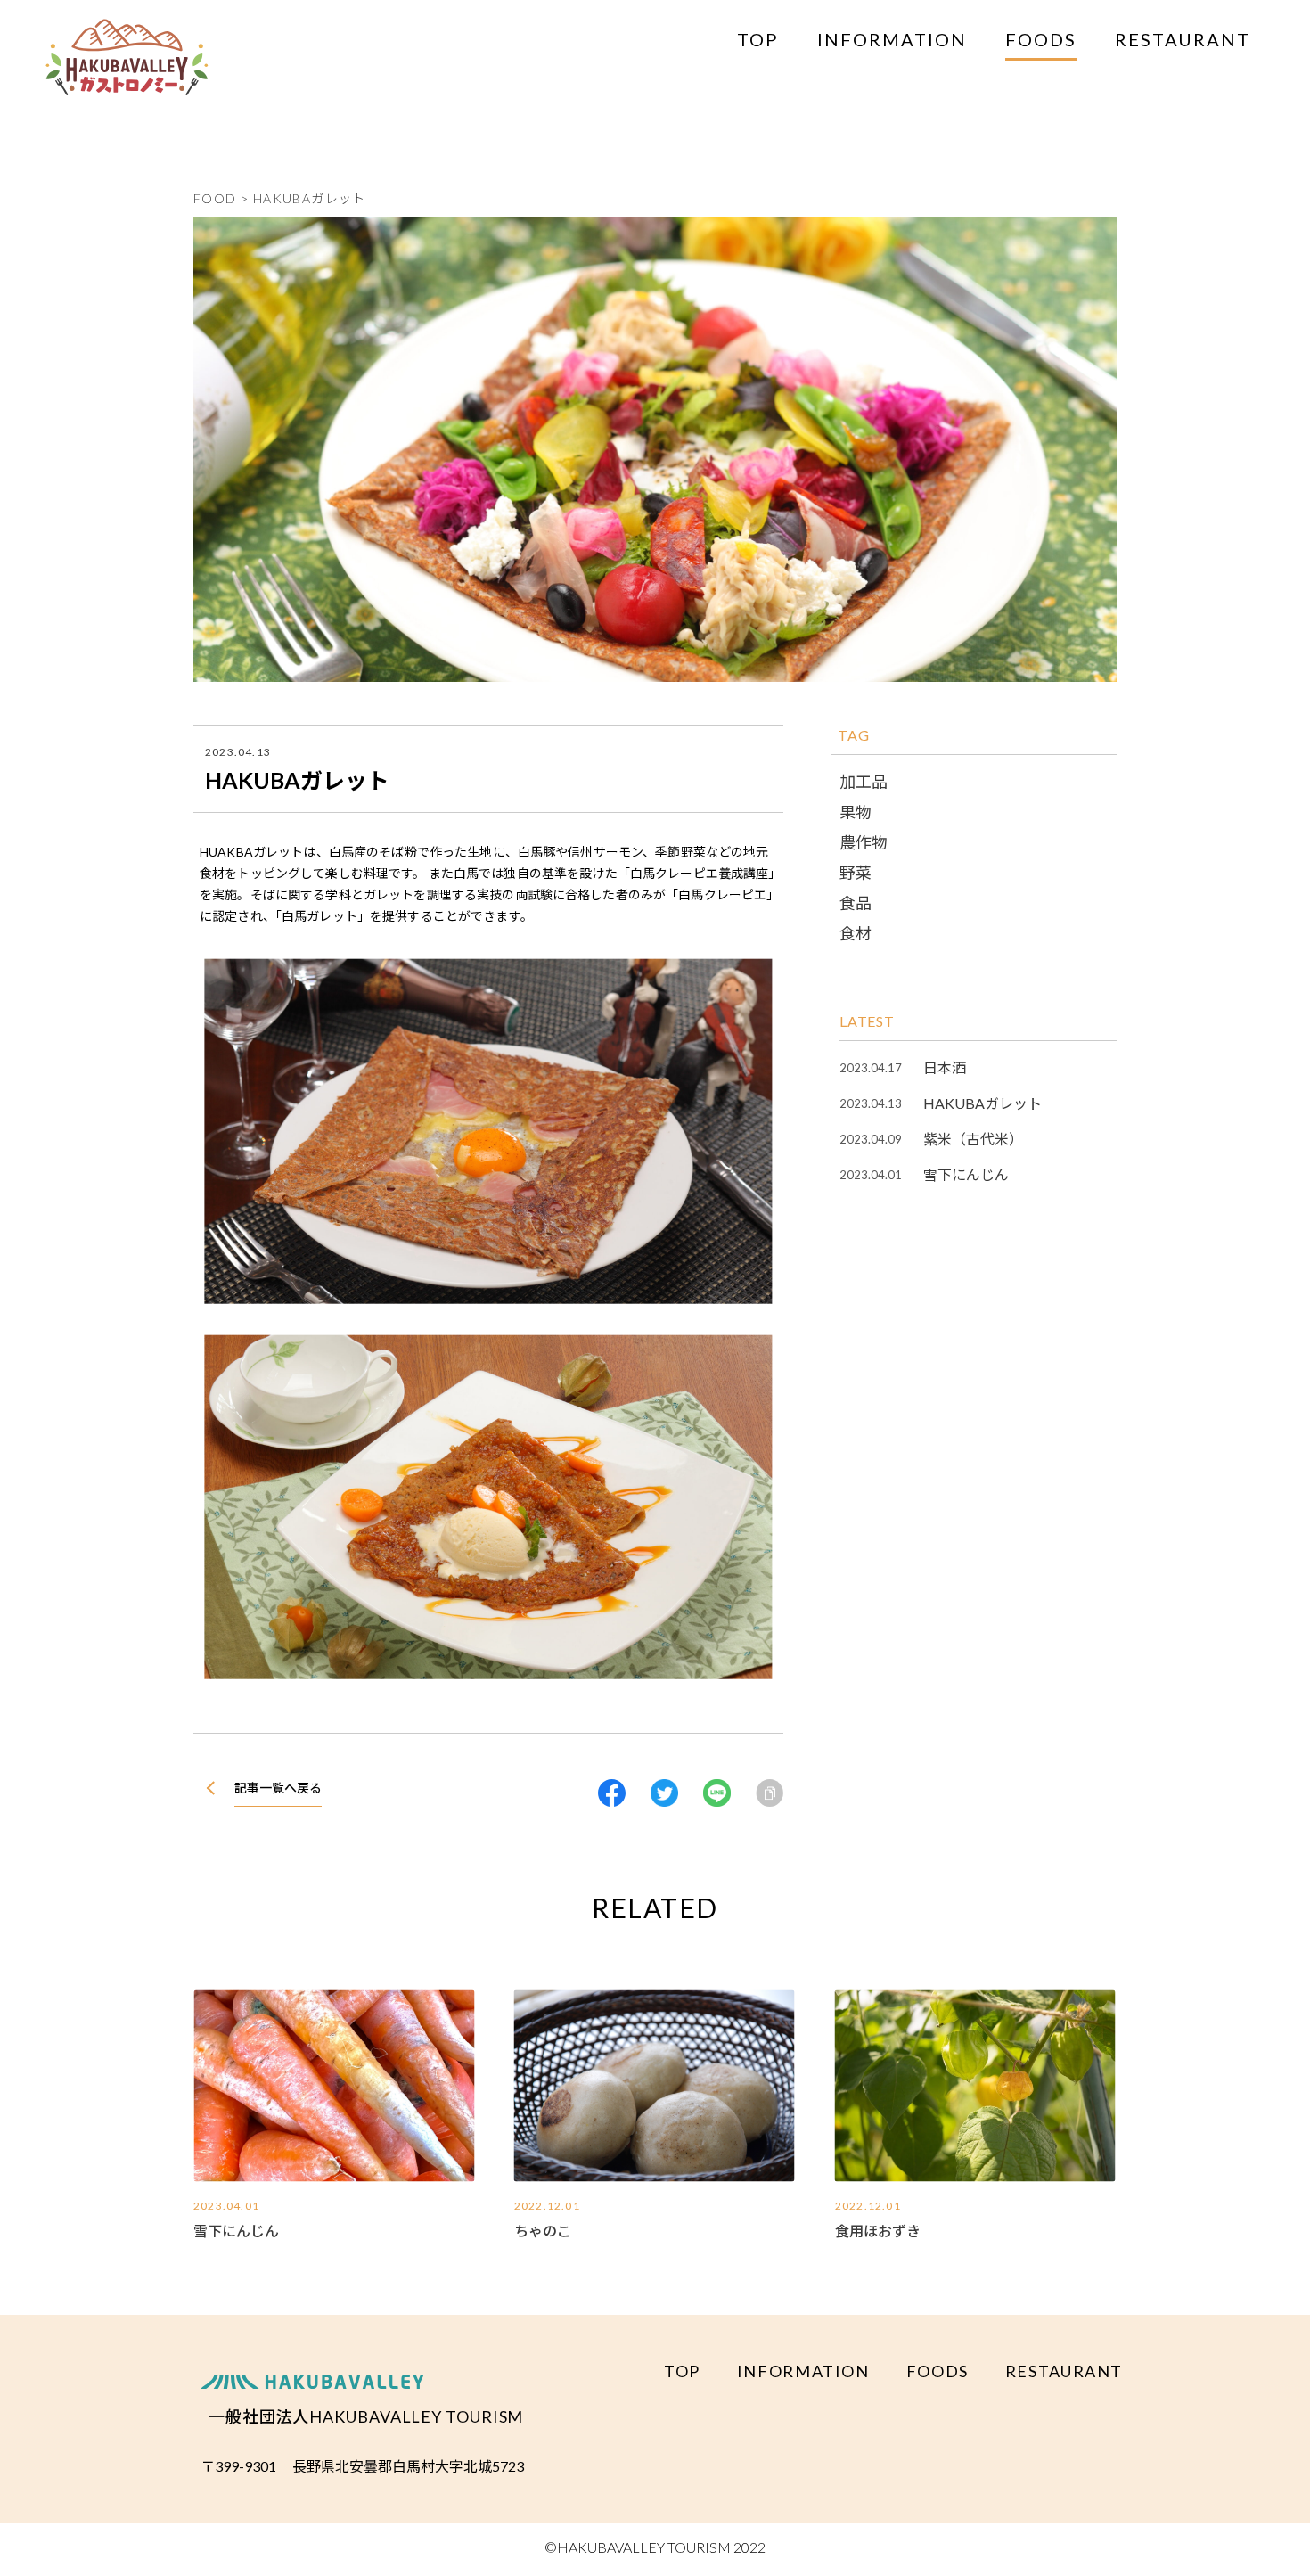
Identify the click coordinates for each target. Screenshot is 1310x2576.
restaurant (1183, 39)
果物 (856, 812)
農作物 (864, 842)
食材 (856, 933)
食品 (856, 903)
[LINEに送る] (717, 1793)
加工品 (864, 782)
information (892, 39)
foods (1041, 39)
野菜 (856, 873)
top (758, 39)
